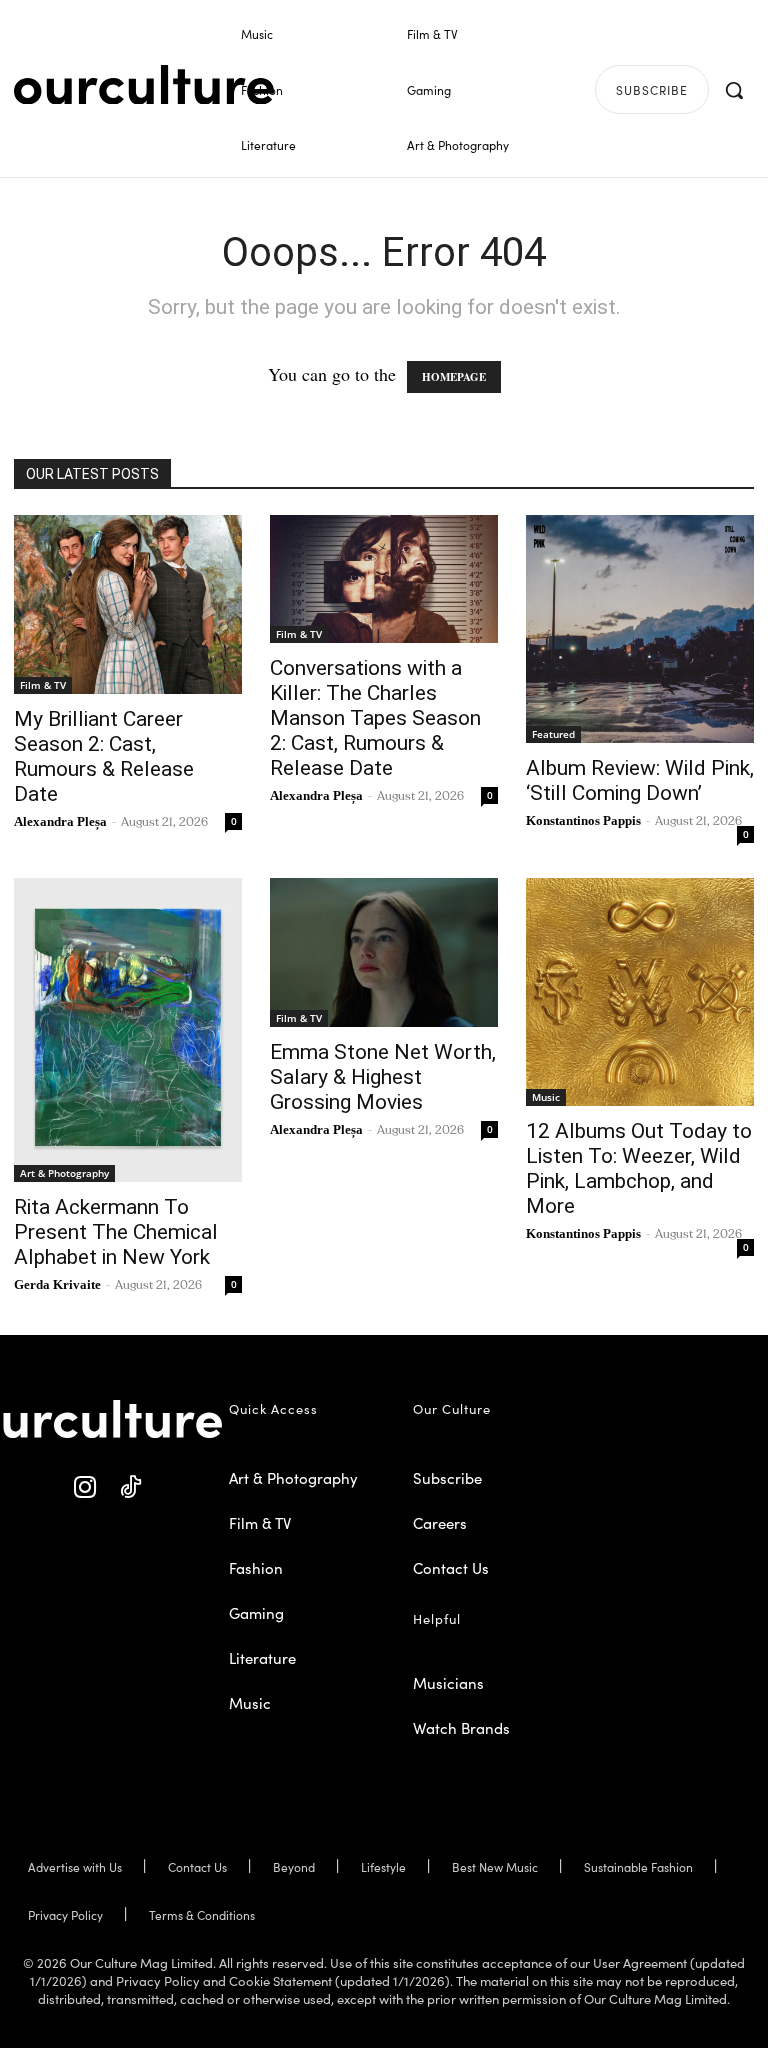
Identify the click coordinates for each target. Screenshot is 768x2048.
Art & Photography (64, 1173)
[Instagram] (85, 1487)
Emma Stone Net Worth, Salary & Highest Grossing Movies (383, 1077)
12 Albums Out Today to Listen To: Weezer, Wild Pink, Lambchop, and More (639, 1168)
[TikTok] (130, 1487)
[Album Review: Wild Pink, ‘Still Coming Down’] (640, 629)
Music (546, 1097)
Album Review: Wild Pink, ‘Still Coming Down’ (640, 780)
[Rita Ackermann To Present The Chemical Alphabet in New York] (128, 1030)
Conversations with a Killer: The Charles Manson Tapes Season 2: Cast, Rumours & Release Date (375, 718)
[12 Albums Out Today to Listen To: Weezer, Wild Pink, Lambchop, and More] (640, 992)
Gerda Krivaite (57, 1284)
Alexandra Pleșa (60, 821)
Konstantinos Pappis (583, 820)
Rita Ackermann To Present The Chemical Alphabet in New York (116, 1232)
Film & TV (43, 685)
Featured (553, 734)
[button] (734, 90)
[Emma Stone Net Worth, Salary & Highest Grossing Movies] (384, 952)
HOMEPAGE (454, 377)
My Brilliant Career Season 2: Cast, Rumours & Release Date (104, 756)
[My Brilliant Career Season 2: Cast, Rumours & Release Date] (128, 604)
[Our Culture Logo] (144, 85)
